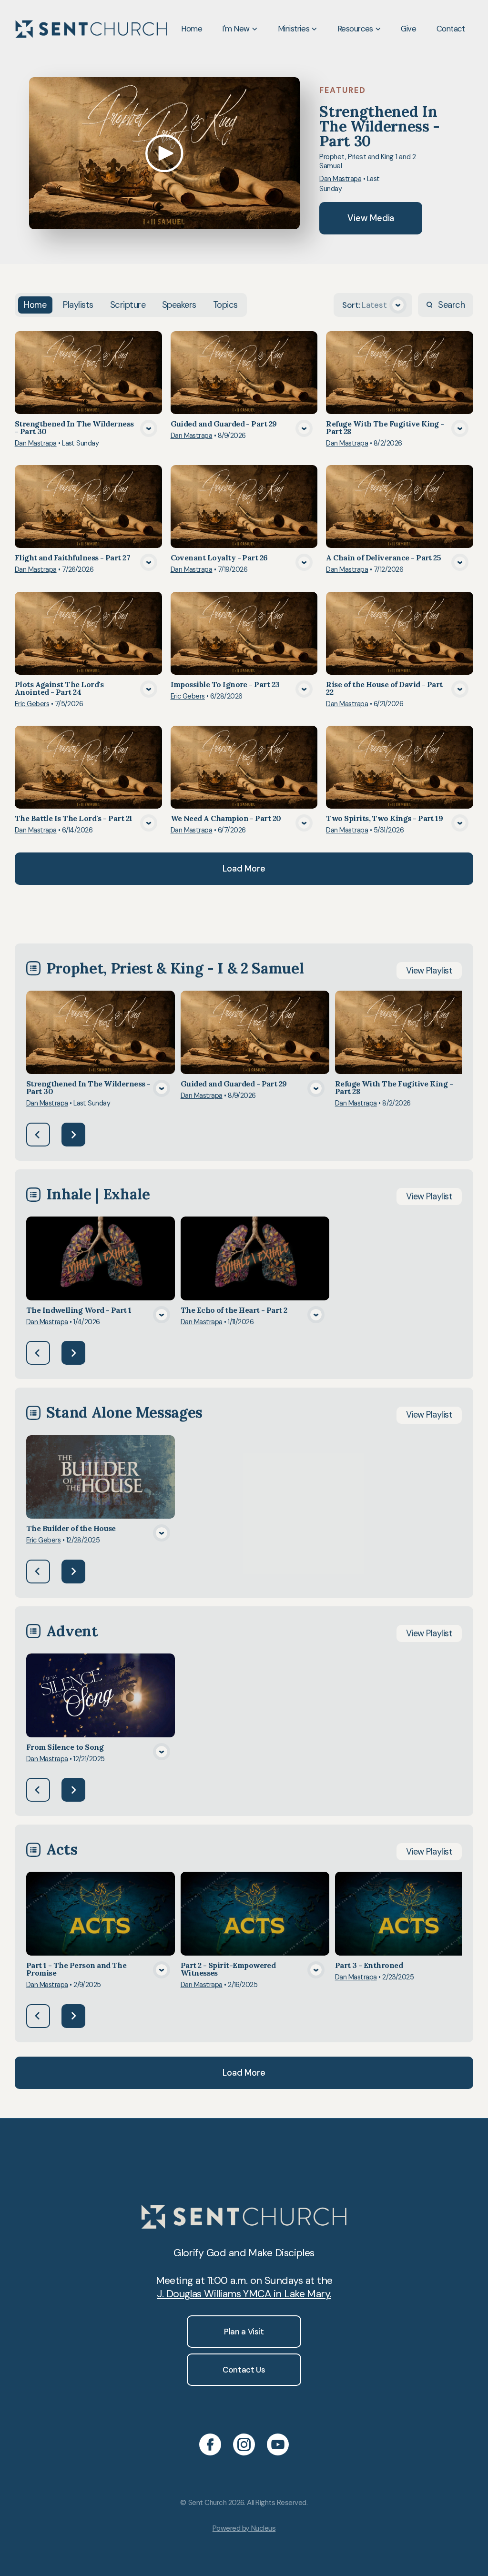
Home (35, 305)
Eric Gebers (32, 704)
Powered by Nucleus (244, 2528)
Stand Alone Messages (124, 1412)
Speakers (179, 305)
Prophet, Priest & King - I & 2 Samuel (175, 968)
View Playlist (429, 971)
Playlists (78, 305)
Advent (72, 1631)
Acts (62, 1849)
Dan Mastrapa (340, 179)
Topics (225, 305)
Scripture (128, 305)
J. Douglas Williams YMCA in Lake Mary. (244, 2294)
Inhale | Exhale (98, 1194)
